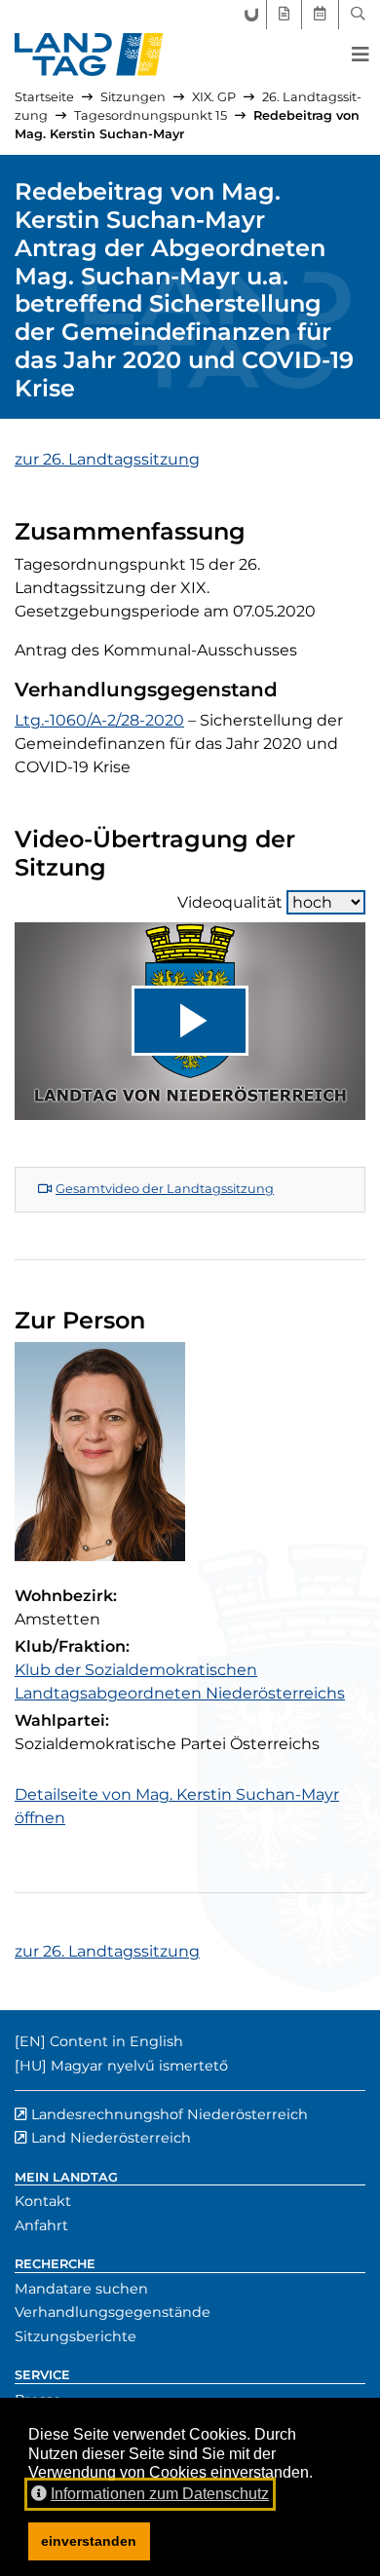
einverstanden (89, 2541)
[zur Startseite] (89, 55)
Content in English (116, 2041)
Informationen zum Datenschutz (160, 2494)
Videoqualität (230, 902)
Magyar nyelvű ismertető (139, 2066)
